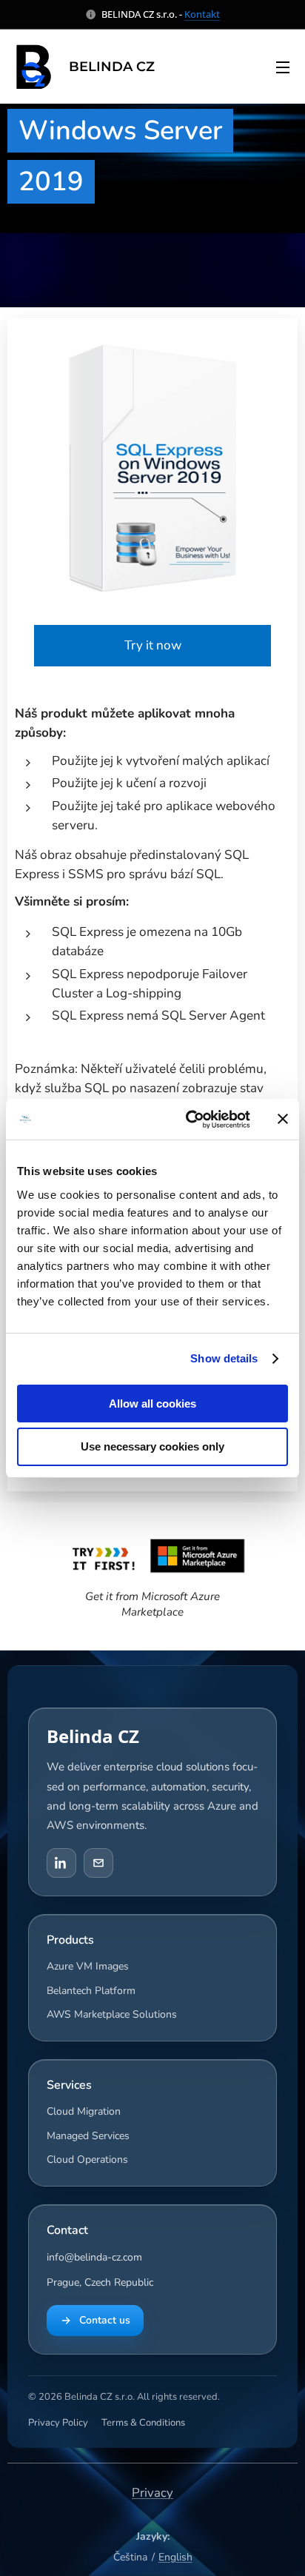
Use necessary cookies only (152, 1446)
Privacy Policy (58, 2423)
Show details (224, 1358)
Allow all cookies (152, 1404)
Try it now (153, 645)
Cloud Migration (84, 2111)
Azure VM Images (88, 1966)
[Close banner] (283, 1119)
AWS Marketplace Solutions (112, 2014)
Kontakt (202, 14)
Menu (283, 67)
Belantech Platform (91, 1991)
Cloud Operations (87, 2160)
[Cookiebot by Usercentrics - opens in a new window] (189, 1120)
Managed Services (88, 2136)
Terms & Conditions (143, 2423)
